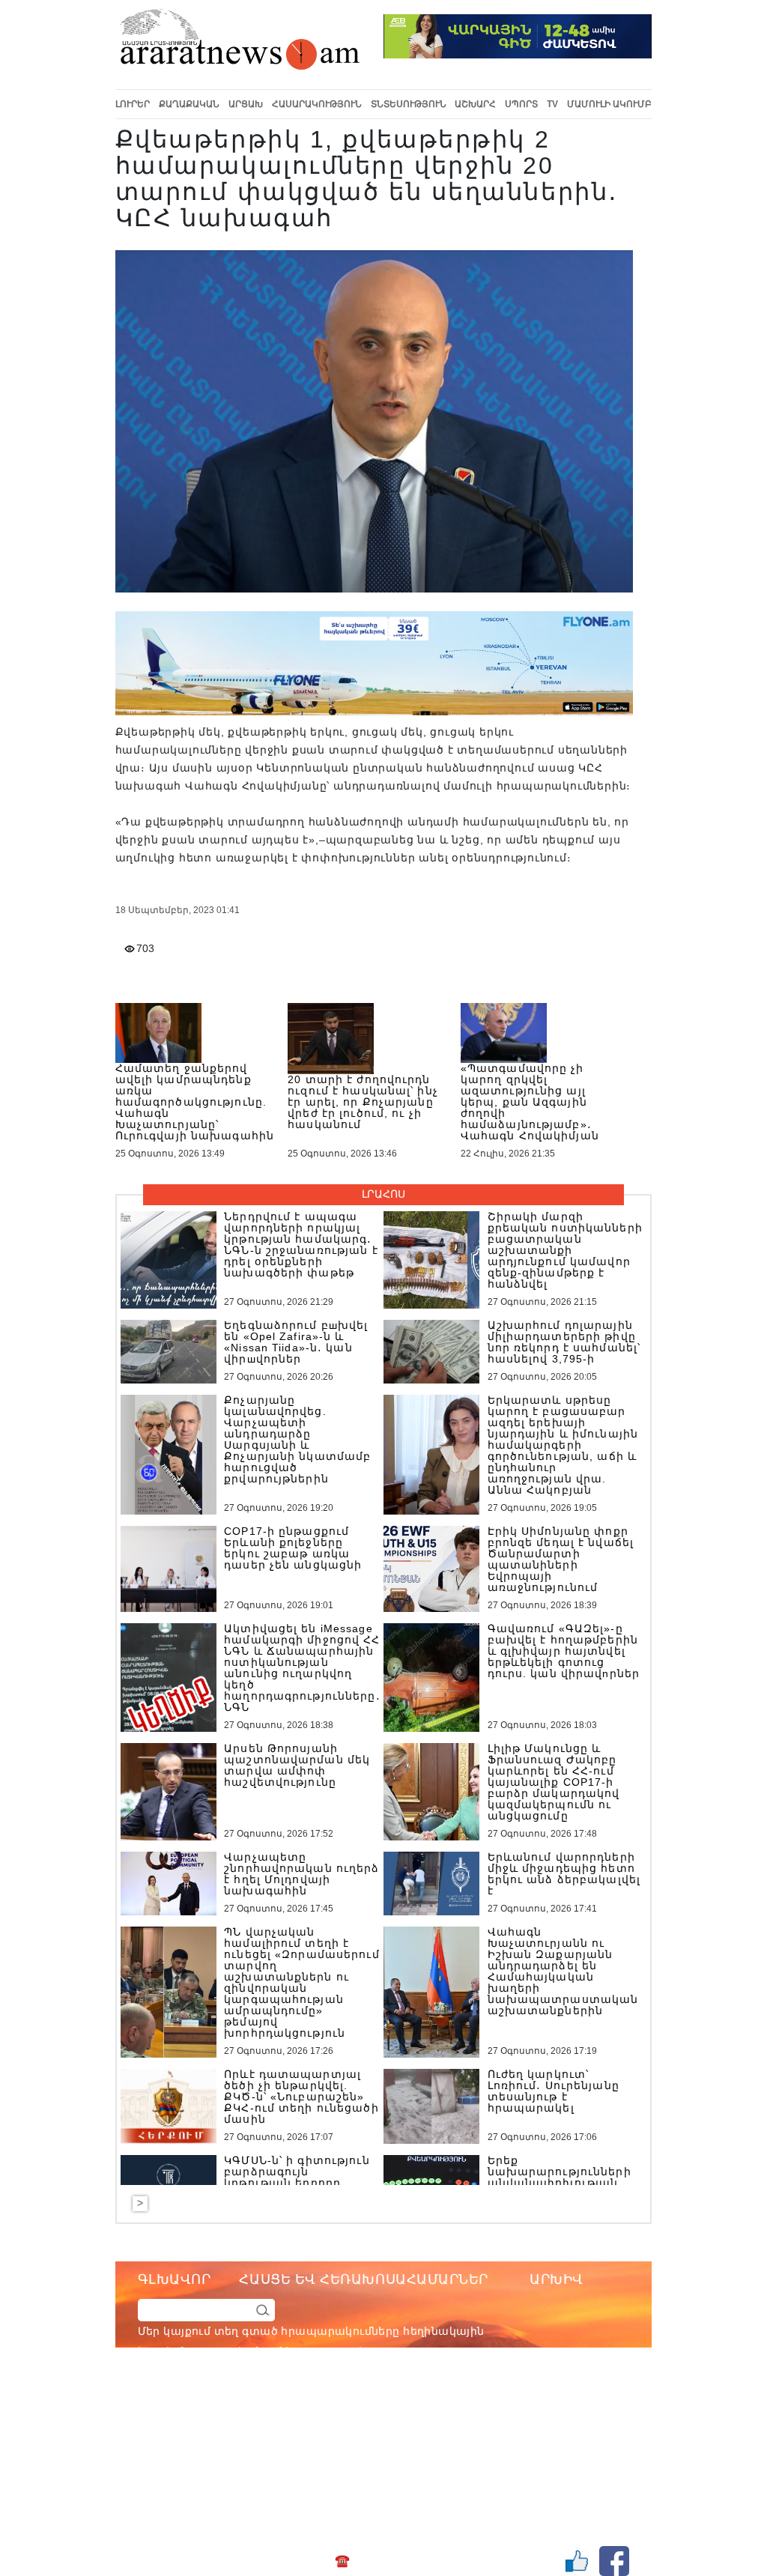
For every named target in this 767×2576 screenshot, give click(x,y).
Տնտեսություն (409, 104)
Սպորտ (521, 104)
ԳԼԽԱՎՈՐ (175, 2279)
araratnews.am (435, 2412)
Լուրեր (133, 104)
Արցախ (246, 104)
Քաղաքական (189, 104)
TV (552, 104)
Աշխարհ (475, 104)
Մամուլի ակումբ (609, 104)
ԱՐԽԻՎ (557, 2279)
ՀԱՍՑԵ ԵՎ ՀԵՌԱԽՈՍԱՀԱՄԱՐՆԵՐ (364, 2279)
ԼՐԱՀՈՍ (383, 1194)
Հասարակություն (317, 104)
